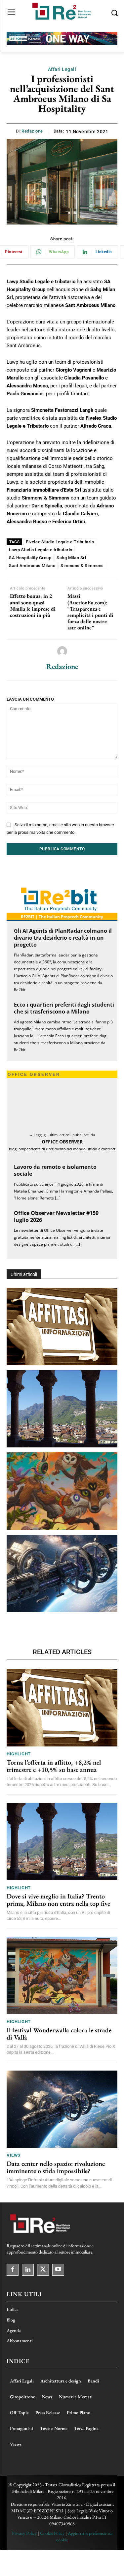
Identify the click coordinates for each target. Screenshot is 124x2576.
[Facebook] (13, 2270)
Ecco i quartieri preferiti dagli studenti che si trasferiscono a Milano (64, 1008)
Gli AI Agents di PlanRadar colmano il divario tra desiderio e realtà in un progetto (63, 938)
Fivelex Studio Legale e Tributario (60, 542)
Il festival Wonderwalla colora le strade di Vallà (59, 2034)
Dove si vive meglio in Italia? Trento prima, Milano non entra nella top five (58, 1900)
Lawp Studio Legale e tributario (41, 550)
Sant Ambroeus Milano (32, 566)
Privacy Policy (24, 2533)
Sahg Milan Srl (71, 558)
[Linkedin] (28, 2270)
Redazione (32, 131)
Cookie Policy (52, 2533)
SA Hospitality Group (30, 558)
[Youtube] (58, 2270)
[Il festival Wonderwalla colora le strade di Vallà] (62, 1491)
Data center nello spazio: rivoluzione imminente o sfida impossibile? (56, 2167)
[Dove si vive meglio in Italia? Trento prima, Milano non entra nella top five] (62, 1409)
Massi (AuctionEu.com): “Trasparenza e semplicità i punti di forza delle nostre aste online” (90, 612)
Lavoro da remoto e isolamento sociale (55, 1170)
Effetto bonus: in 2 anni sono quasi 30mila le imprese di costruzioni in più (33, 606)
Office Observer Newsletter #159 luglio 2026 (56, 1216)
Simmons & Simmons (82, 566)
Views (14, 2155)
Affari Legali (62, 69)
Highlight (19, 1754)
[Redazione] (62, 651)
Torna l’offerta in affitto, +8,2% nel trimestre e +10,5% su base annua (54, 1766)
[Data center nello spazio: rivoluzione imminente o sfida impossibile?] (62, 1574)
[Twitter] (43, 2270)
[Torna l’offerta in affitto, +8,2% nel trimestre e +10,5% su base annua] (62, 1327)
